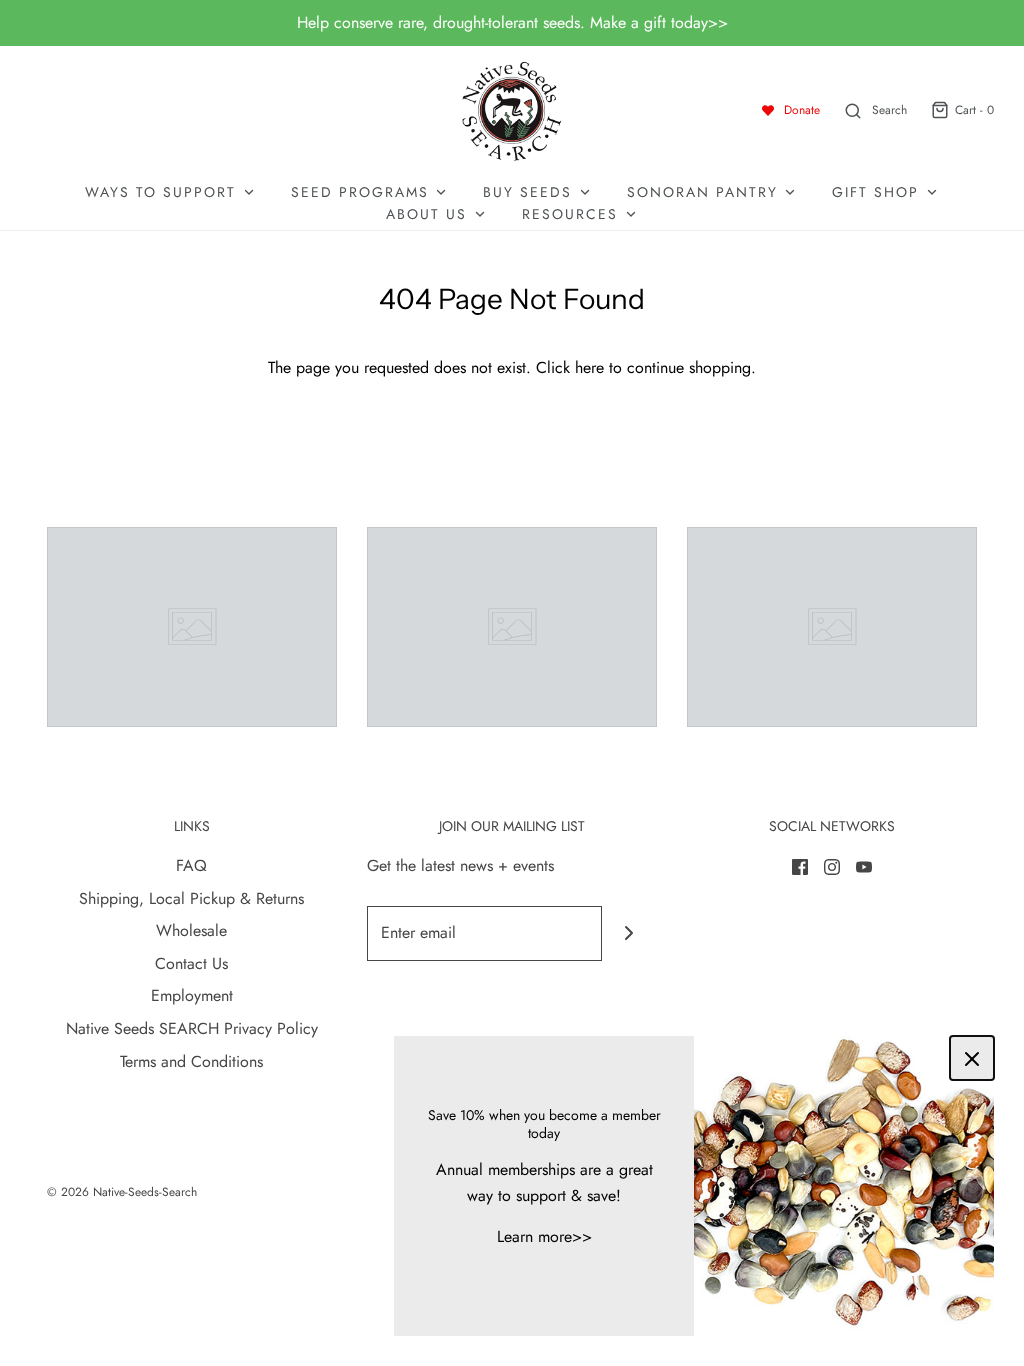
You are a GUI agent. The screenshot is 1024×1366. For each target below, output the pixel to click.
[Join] (629, 933)
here (589, 367)
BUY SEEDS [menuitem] (527, 192)
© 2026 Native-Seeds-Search (122, 1192)
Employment (192, 995)
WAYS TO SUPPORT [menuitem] (160, 192)
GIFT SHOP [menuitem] (875, 192)
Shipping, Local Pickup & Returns (191, 898)
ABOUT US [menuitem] (426, 214)
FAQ (191, 865)
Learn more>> (544, 1236)
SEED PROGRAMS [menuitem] (360, 192)
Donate (802, 110)
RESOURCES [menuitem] (570, 214)
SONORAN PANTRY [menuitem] (702, 192)
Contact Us (191, 963)
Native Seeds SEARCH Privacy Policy (192, 1028)
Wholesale (191, 930)
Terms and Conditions (191, 1061)
